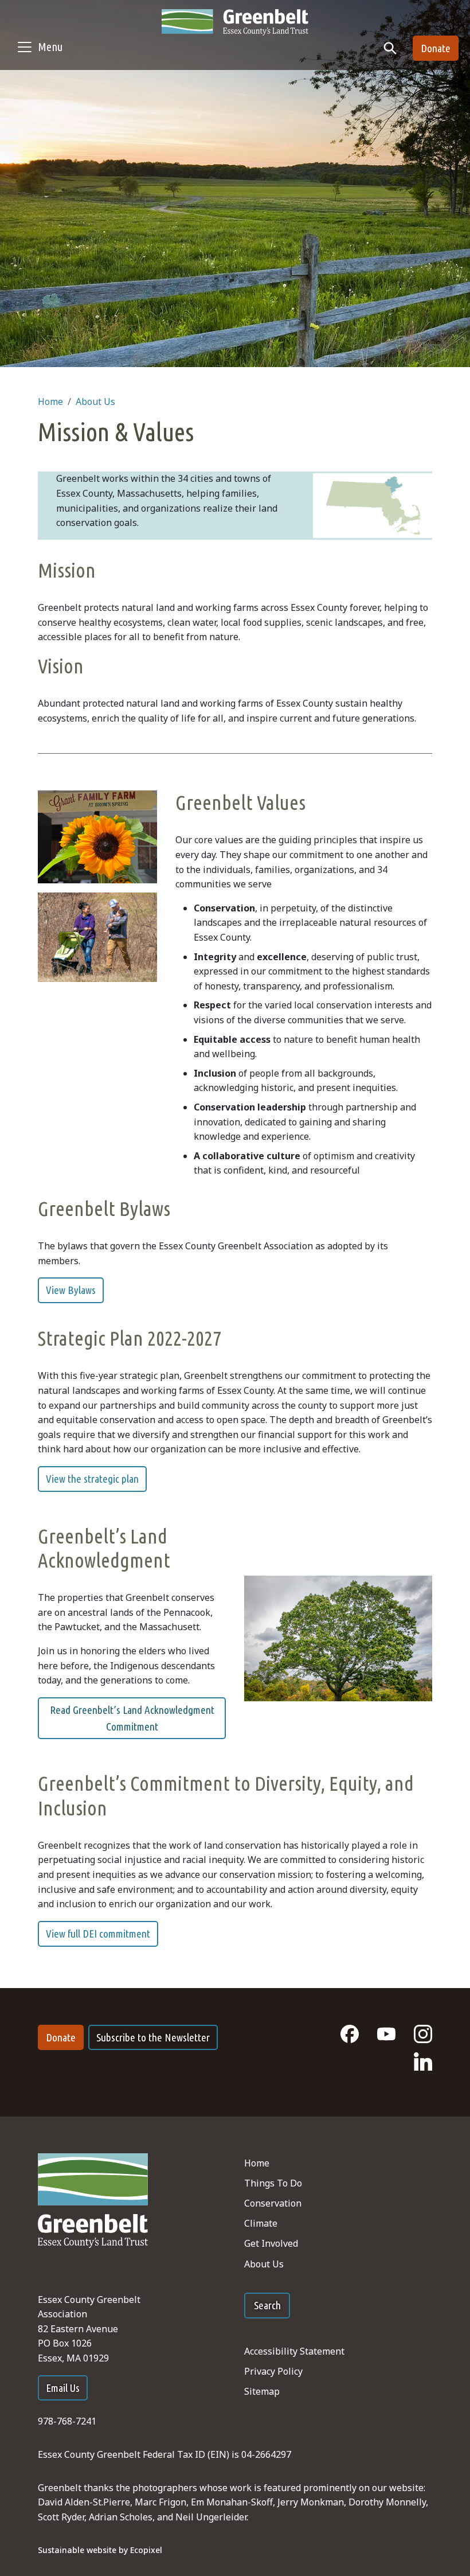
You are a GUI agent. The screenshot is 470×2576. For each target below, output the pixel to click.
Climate (261, 2223)
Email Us (63, 2388)
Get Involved (271, 2243)
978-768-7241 (67, 2421)
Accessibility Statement (294, 2351)
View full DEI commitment (98, 1934)
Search (267, 2305)
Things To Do (273, 2183)
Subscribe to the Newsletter (153, 2037)
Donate (436, 48)
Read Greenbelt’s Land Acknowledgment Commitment (132, 1718)
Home (50, 402)
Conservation (273, 2203)
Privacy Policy (273, 2371)
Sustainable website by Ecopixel (100, 2550)
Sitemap (262, 2391)
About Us (95, 402)
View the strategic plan (92, 1479)
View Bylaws (71, 1290)
